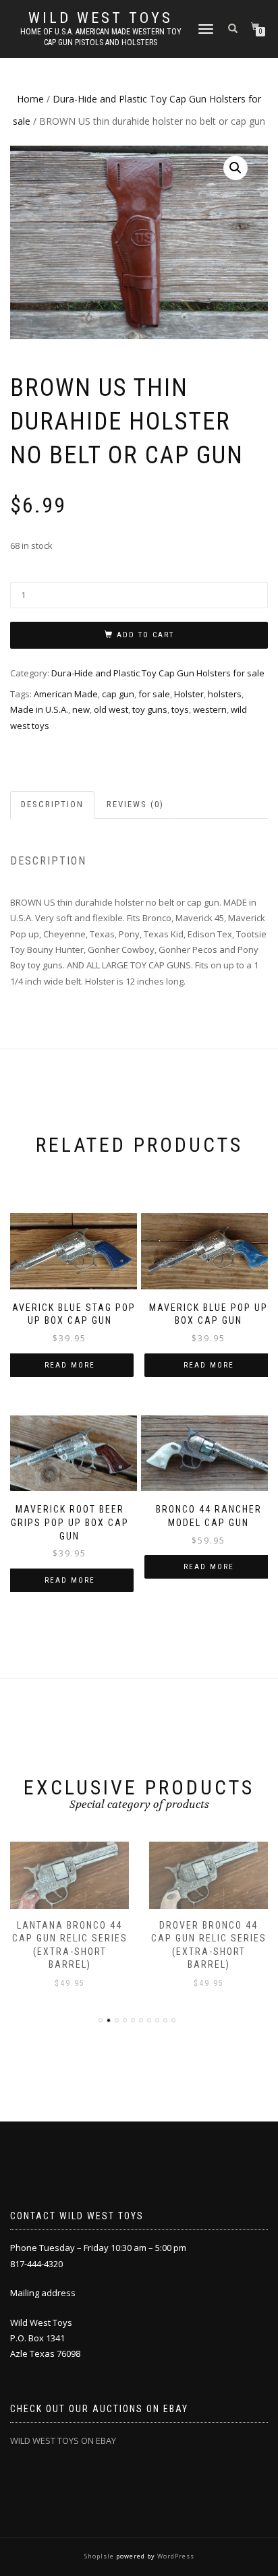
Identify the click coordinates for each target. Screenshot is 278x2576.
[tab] (53, 805)
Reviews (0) (135, 804)
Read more (70, 1365)
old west (111, 709)
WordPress (175, 2556)
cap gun (118, 694)
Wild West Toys (101, 18)
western (210, 709)
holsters (225, 694)
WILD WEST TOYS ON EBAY (63, 2440)
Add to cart (145, 635)
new (81, 709)
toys (180, 709)
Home (30, 99)
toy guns (150, 709)
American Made (66, 694)
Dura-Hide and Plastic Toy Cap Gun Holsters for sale (158, 673)
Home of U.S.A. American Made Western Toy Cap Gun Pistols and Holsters (101, 37)
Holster (189, 694)
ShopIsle (100, 2556)
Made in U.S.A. (39, 709)
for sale (154, 694)
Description (52, 804)
